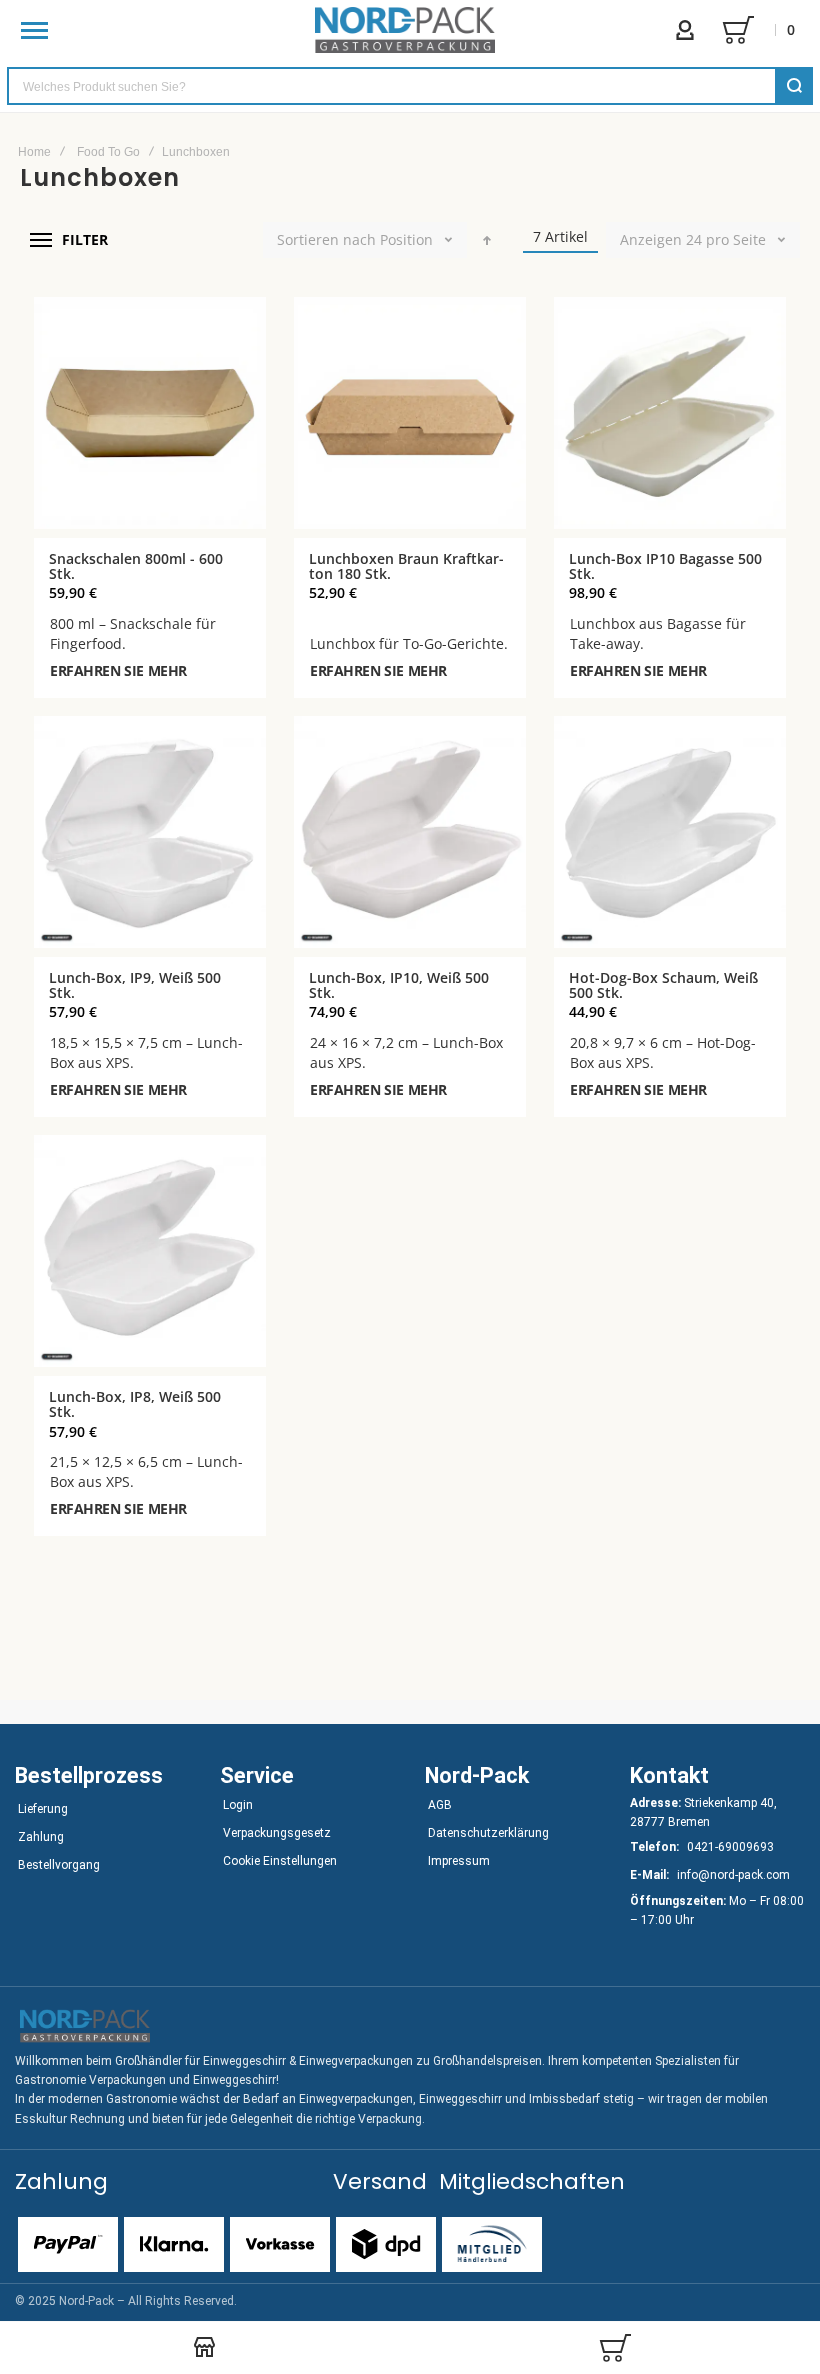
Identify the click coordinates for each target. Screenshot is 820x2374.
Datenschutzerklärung (488, 1833)
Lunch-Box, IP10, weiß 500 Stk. (399, 985)
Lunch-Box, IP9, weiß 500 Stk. (135, 985)
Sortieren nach (326, 239)
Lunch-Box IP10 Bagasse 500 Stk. (665, 566)
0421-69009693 (730, 1847)
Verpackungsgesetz (277, 1833)
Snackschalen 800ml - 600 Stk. (136, 566)
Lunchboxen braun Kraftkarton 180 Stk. (406, 566)
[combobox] (410, 86)
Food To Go (108, 152)
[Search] (794, 86)
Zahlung (41, 1837)
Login (238, 1805)
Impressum (459, 1861)
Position (406, 239)
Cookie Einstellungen (280, 1861)
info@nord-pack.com (733, 1875)
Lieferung (43, 1809)
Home (34, 152)
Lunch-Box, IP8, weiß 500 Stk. (135, 1404)
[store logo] (405, 30)
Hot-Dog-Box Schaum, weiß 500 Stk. (663, 985)
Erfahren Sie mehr (118, 670)
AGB (440, 1805)
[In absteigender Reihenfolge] (487, 240)
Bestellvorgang (59, 1865)
